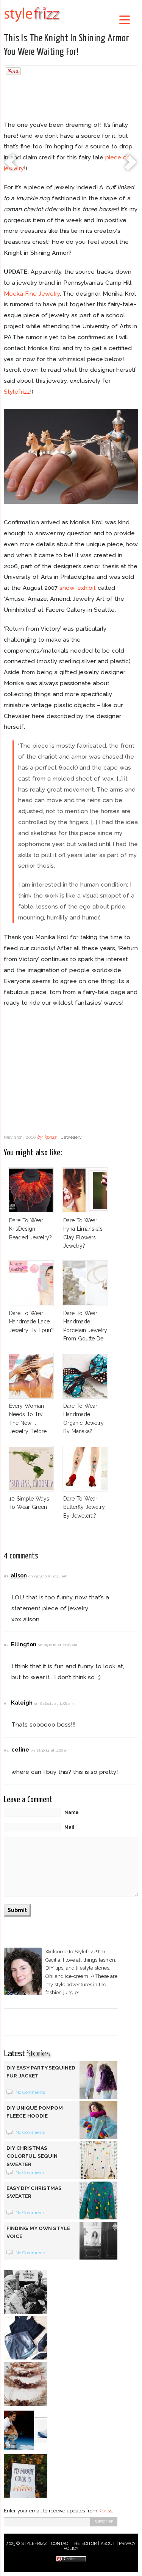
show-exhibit (78, 588)
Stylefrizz (17, 392)
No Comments (30, 2092)
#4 (6, 1750)
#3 (6, 1703)
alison (19, 1575)
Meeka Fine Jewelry (32, 294)
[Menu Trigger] (124, 19)
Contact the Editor (74, 2544)
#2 (6, 1645)
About (108, 2544)
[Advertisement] (71, 100)
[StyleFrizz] (32, 23)
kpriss (50, 1137)
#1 (6, 1576)
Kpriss (105, 2511)
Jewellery (72, 1137)
